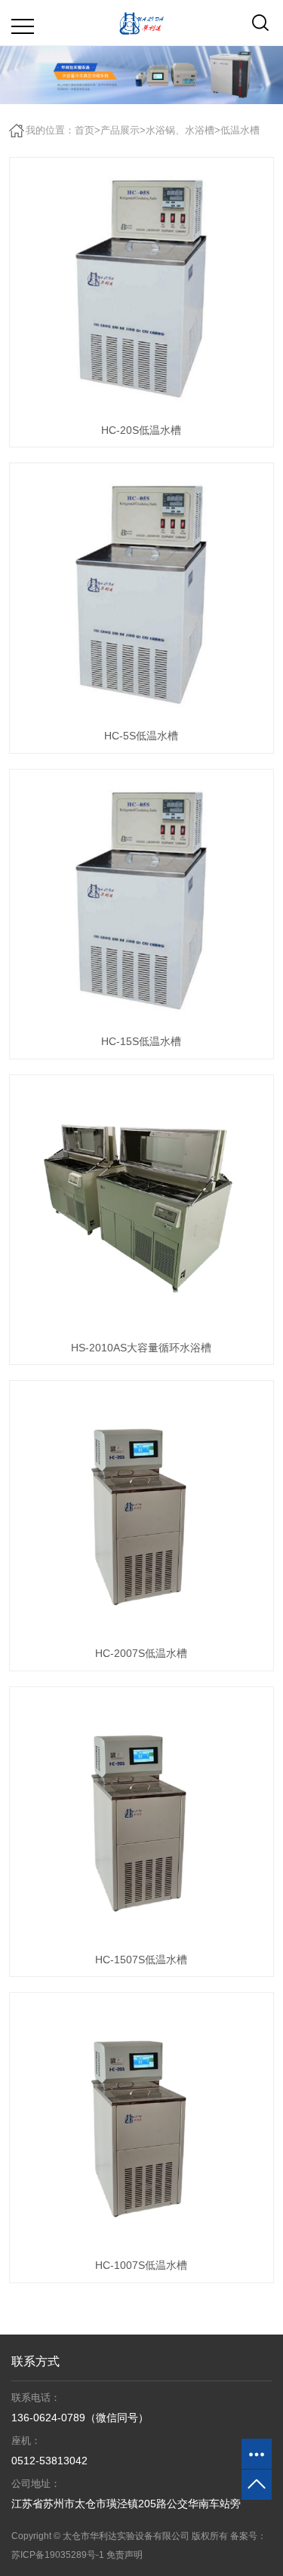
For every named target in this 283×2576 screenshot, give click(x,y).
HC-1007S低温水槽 (141, 2265)
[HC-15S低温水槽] (141, 901)
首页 (85, 130)
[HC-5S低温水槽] (141, 595)
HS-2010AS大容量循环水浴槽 (141, 1348)
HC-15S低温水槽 (141, 1041)
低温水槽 (240, 130)
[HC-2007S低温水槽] (141, 1512)
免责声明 (125, 2555)
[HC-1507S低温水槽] (141, 1819)
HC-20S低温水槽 (141, 430)
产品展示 (120, 130)
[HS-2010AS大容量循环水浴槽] (141, 1207)
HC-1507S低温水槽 (141, 1960)
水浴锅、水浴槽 (180, 130)
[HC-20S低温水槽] (141, 289)
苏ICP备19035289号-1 (58, 2555)
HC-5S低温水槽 (141, 736)
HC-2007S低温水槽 (141, 1653)
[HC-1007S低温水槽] (141, 2124)
